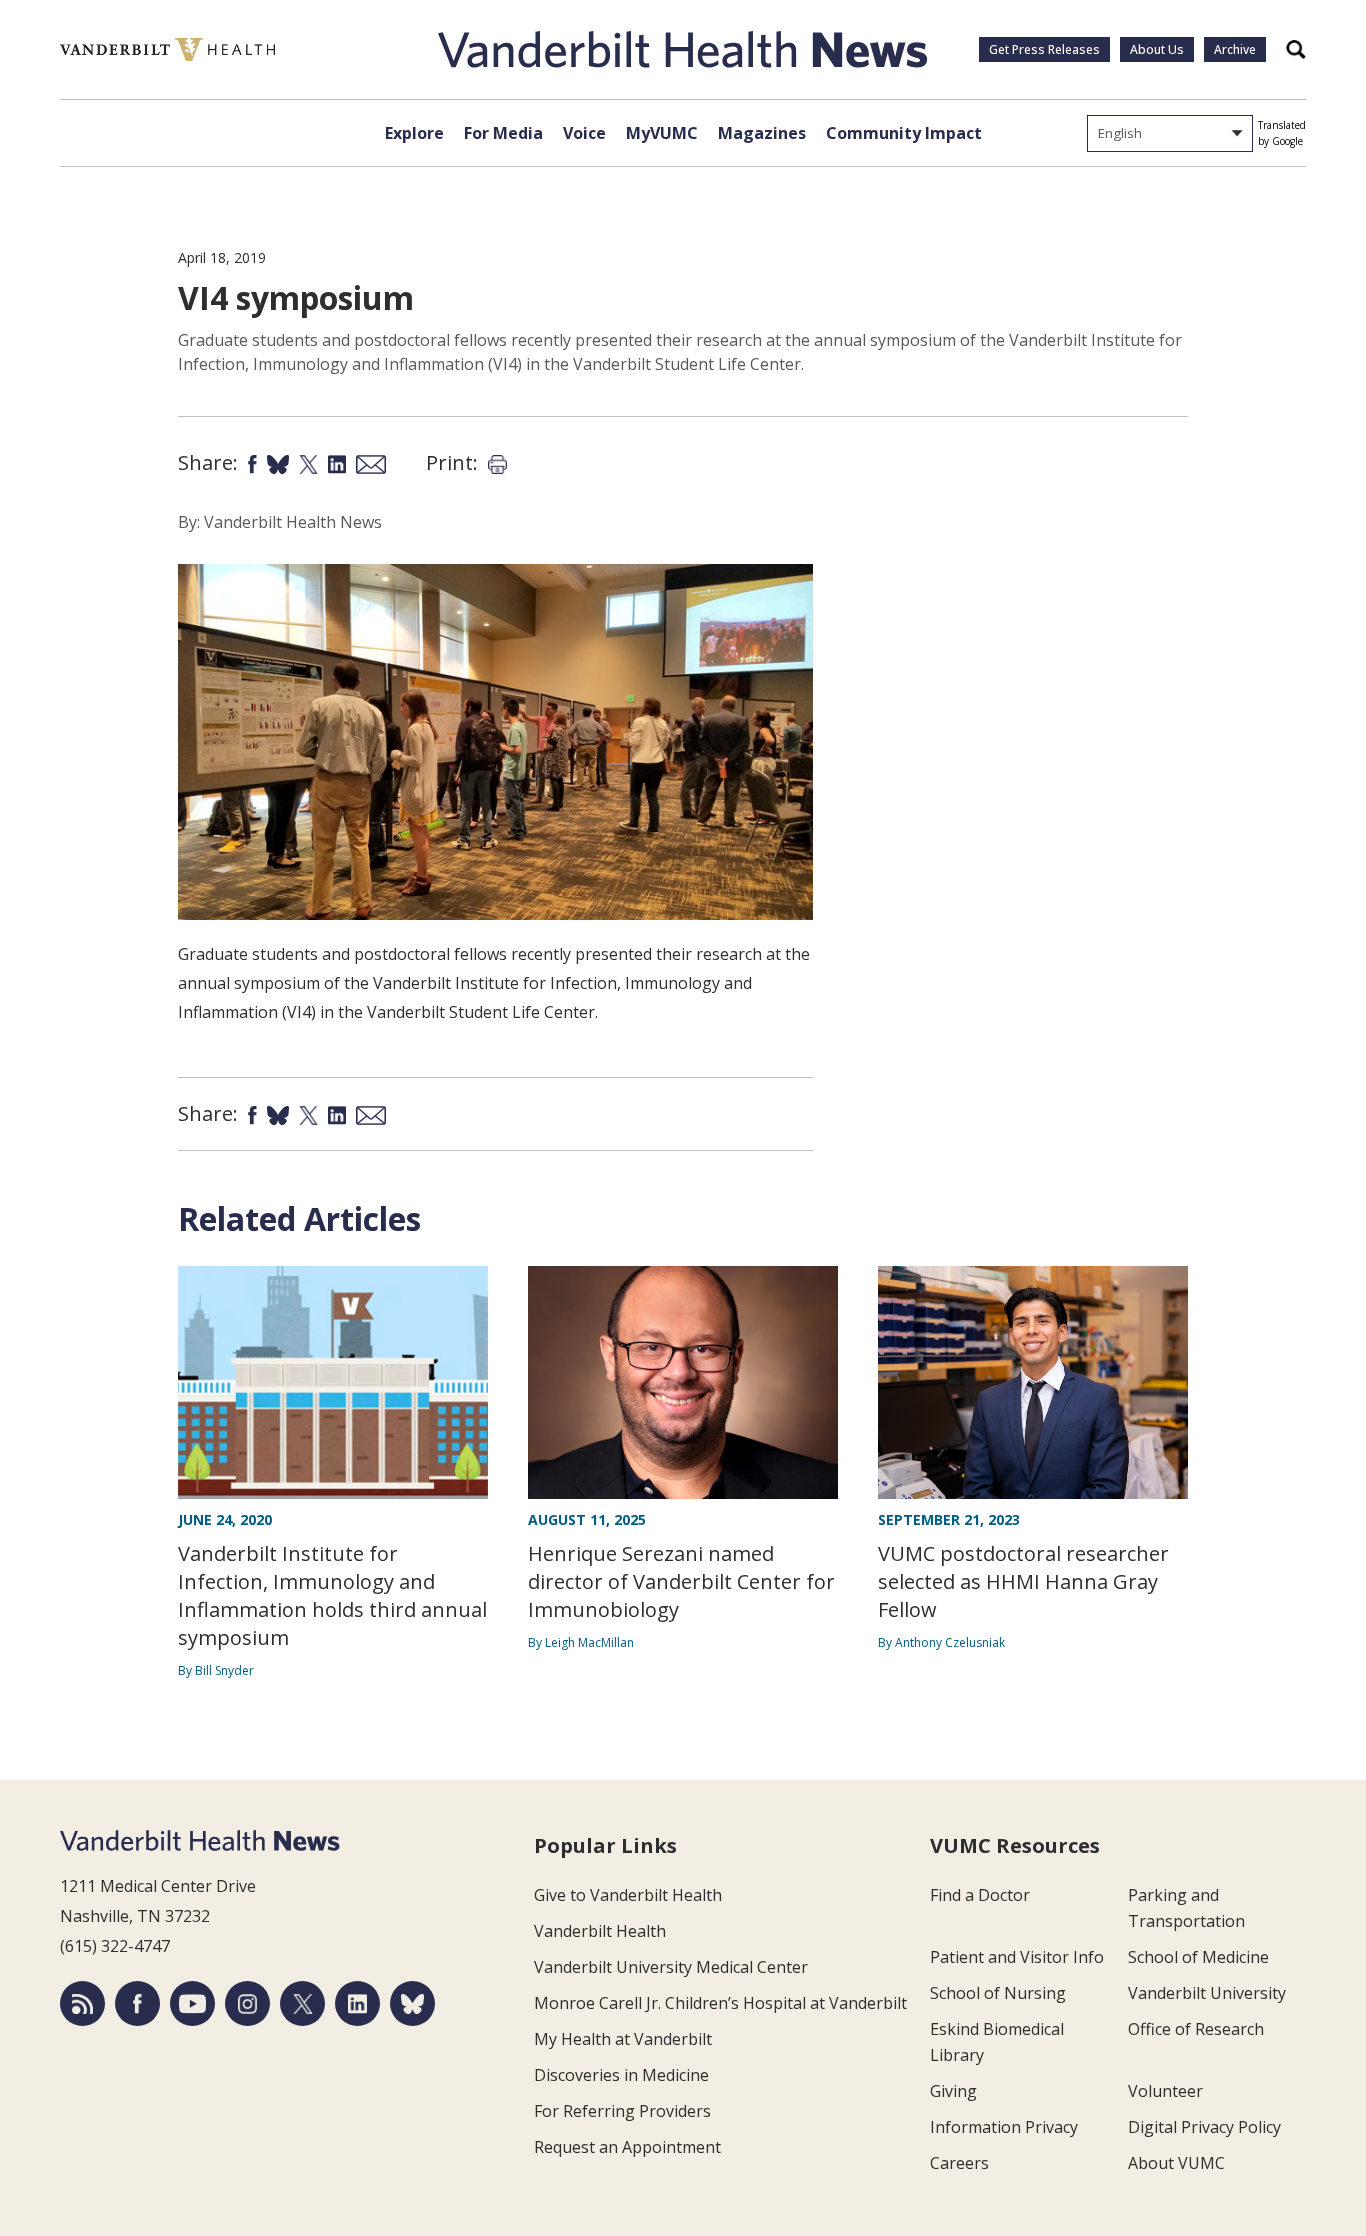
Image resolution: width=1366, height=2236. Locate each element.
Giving (953, 2091)
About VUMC (1176, 2163)
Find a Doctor (980, 1895)
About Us (1157, 49)
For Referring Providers (622, 2111)
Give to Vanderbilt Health (628, 1895)
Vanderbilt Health (600, 1931)
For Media (503, 133)
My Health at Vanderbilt (623, 2039)
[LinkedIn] (357, 2003)
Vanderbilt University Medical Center (671, 1967)
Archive (1235, 49)
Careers (959, 2163)
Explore (414, 133)
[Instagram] (247, 2003)
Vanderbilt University (1207, 1993)
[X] (302, 2003)
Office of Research (1196, 2029)
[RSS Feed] (82, 2003)
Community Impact (904, 133)
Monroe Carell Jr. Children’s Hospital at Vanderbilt (720, 2003)
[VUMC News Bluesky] (412, 2003)
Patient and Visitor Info (1017, 1957)
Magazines (762, 133)
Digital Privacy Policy (1204, 2127)
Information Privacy (1004, 2127)
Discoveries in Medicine (621, 2075)
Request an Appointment (627, 2147)
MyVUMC (662, 133)
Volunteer (1165, 2091)
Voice (584, 133)
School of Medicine (1198, 1957)
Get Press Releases (1044, 49)
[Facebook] (137, 2003)
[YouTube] (192, 2003)
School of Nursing (998, 1993)
